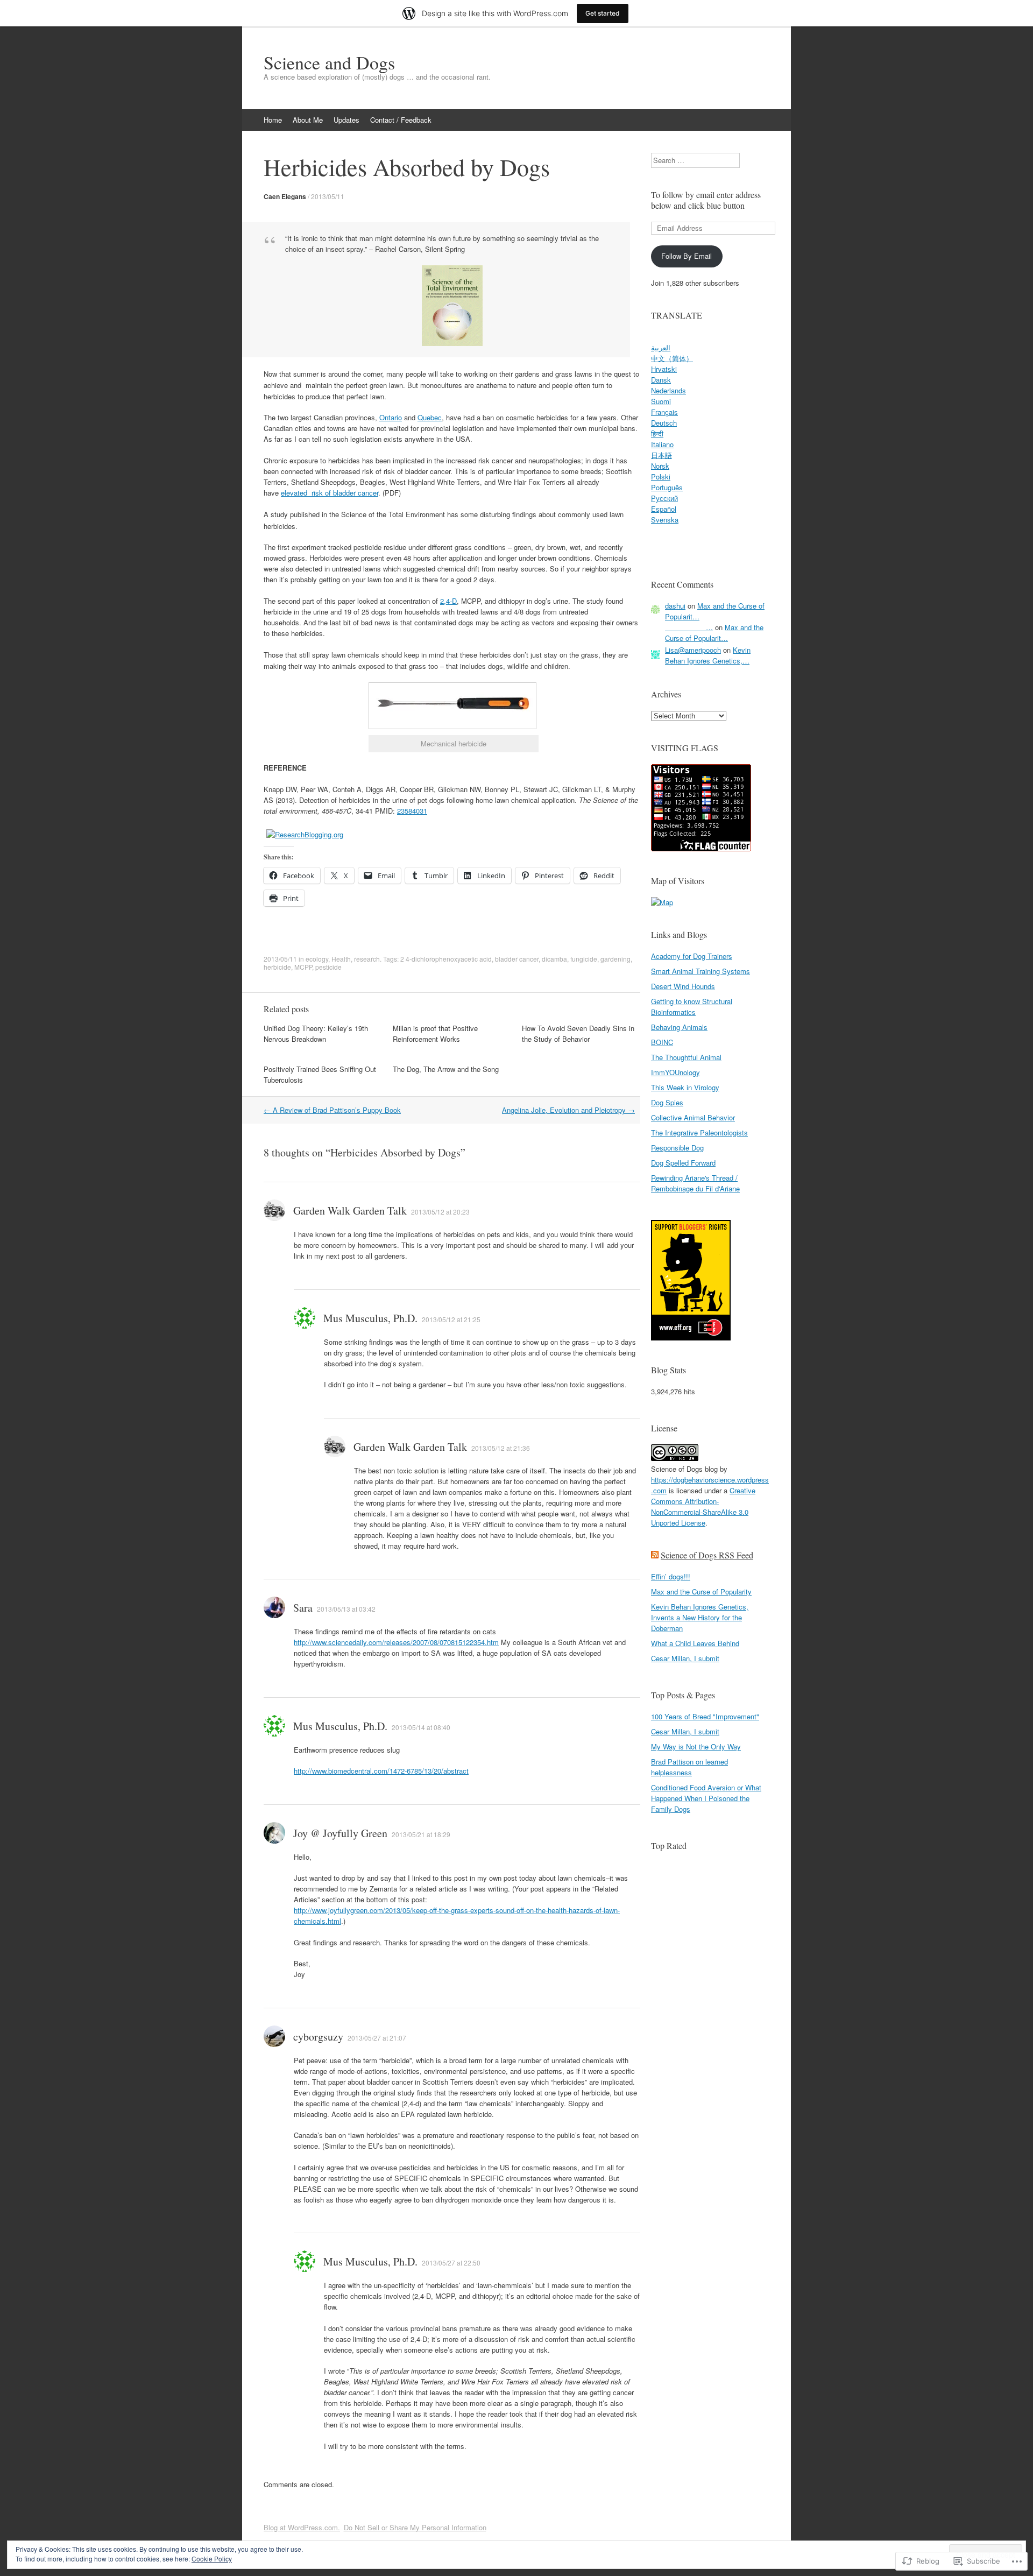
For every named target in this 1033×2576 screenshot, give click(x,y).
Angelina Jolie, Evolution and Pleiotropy (568, 1110)
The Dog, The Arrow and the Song (446, 1069)
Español (664, 509)
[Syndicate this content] (655, 1555)
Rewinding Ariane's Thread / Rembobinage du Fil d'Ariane (695, 1183)
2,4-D (448, 601)
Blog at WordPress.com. (302, 2527)
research (367, 959)
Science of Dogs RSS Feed (707, 1555)
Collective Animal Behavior (693, 1117)
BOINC (662, 1042)
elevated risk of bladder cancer (330, 493)
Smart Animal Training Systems (701, 971)
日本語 (661, 455)
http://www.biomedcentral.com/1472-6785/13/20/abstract (381, 1771)
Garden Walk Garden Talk (350, 1211)
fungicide (584, 959)
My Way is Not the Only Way (696, 1746)
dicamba (554, 959)
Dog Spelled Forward (683, 1163)
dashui (675, 606)
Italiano (662, 444)
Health (341, 959)
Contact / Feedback (401, 120)
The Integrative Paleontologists (699, 1132)
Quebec (430, 417)
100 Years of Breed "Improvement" (705, 1716)
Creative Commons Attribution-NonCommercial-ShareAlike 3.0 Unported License (703, 1506)
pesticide (328, 967)
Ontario (391, 417)
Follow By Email (687, 256)
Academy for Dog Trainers (692, 956)
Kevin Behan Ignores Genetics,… (708, 655)
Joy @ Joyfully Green (340, 1833)
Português (667, 487)
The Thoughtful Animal (686, 1057)
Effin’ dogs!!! (671, 1576)
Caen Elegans (285, 196)
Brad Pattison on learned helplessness (689, 1767)
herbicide (277, 967)
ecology (317, 959)
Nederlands (668, 390)
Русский (664, 498)
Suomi (661, 401)
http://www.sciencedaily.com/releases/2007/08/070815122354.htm (396, 1642)
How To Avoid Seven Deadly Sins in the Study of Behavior (578, 1033)
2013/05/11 (328, 196)
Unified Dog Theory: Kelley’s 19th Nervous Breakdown (316, 1033)
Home (273, 120)
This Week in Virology (685, 1087)
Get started (603, 13)
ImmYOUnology (675, 1072)
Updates (346, 120)
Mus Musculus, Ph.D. (370, 1318)
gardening (615, 959)
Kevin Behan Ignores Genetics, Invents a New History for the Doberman (700, 1617)
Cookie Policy (212, 2559)
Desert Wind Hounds (683, 986)
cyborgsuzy (318, 2037)
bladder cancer (517, 959)
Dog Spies (667, 1102)
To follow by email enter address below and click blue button (706, 200)
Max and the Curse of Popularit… (714, 633)
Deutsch (664, 423)
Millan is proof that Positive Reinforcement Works (435, 1033)
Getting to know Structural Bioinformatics (692, 1007)
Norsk (660, 466)
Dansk (661, 380)
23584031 (412, 811)
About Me (308, 120)
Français (664, 412)
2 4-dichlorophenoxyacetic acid (446, 959)
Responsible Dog (677, 1148)
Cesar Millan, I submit (685, 1658)
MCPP (303, 967)
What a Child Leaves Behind (695, 1643)
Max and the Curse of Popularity (701, 1592)
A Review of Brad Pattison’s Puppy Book (332, 1110)
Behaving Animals (679, 1027)
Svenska (665, 520)
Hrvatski (664, 369)
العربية (661, 347)
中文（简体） (672, 358)
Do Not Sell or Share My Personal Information (415, 2527)
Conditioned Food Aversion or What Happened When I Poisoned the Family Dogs (706, 1798)
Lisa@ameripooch (693, 650)
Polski (661, 477)
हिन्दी (657, 433)
